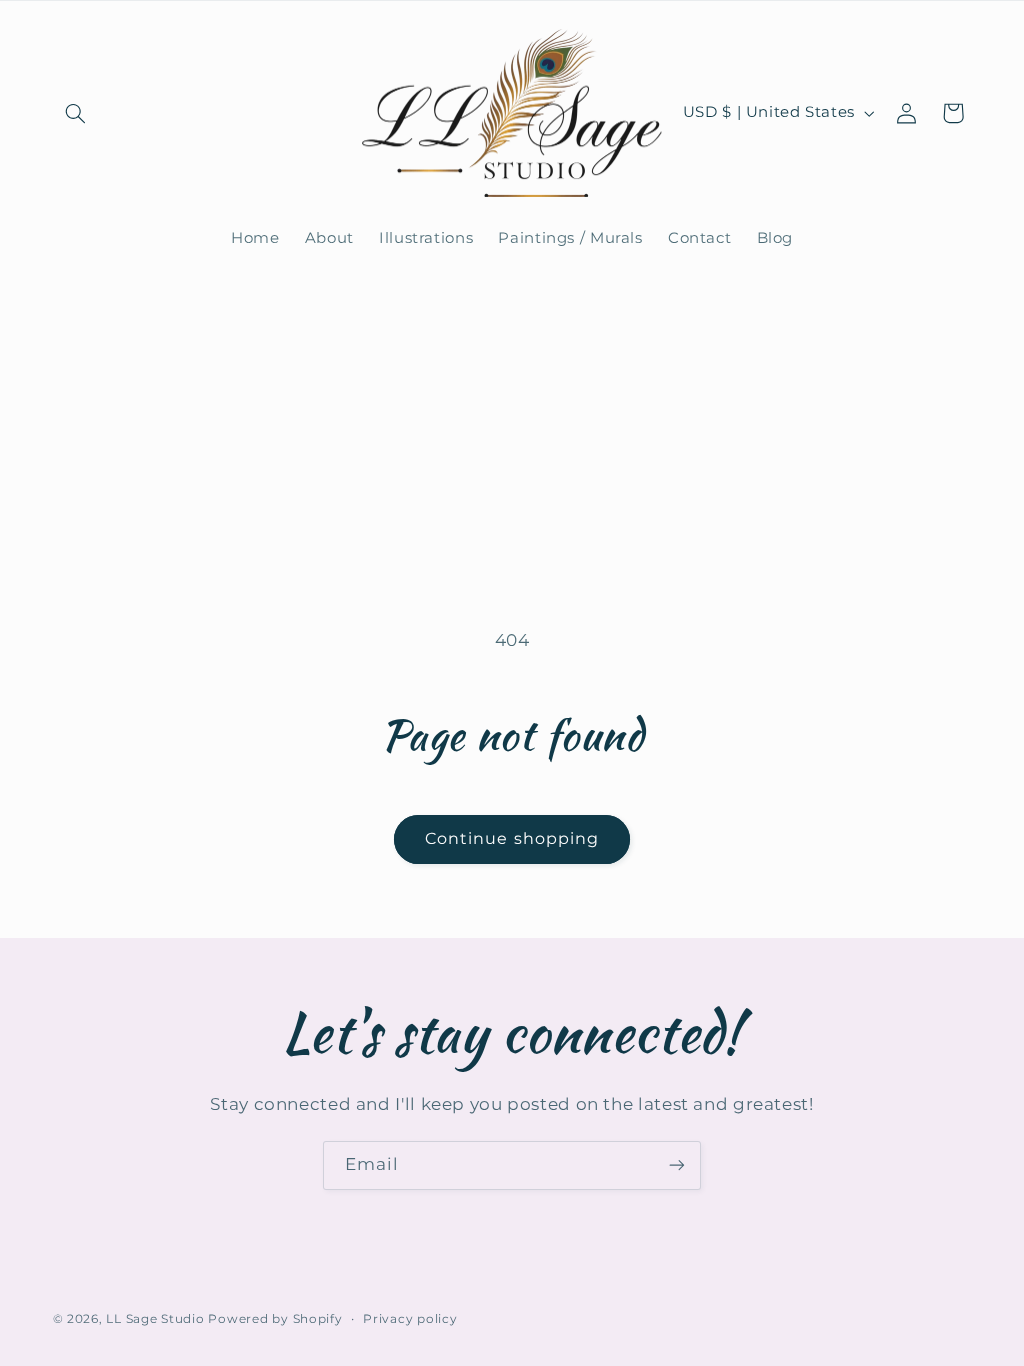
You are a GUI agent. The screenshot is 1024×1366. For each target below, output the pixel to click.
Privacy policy (410, 1319)
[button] (76, 113)
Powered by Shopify (275, 1319)
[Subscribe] (677, 1165)
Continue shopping (512, 838)
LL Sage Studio (155, 1319)
